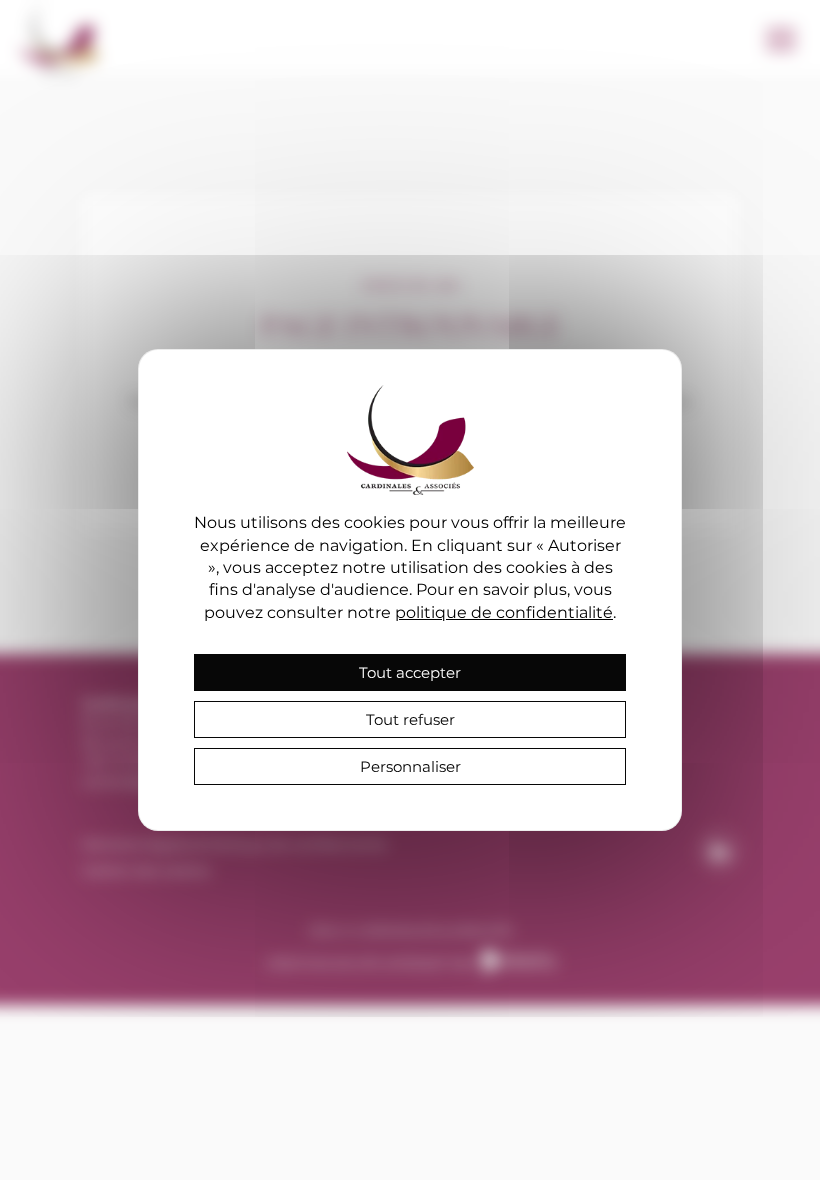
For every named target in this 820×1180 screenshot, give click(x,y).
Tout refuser (410, 719)
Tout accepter (410, 672)
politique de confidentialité (504, 612)
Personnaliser (410, 766)
